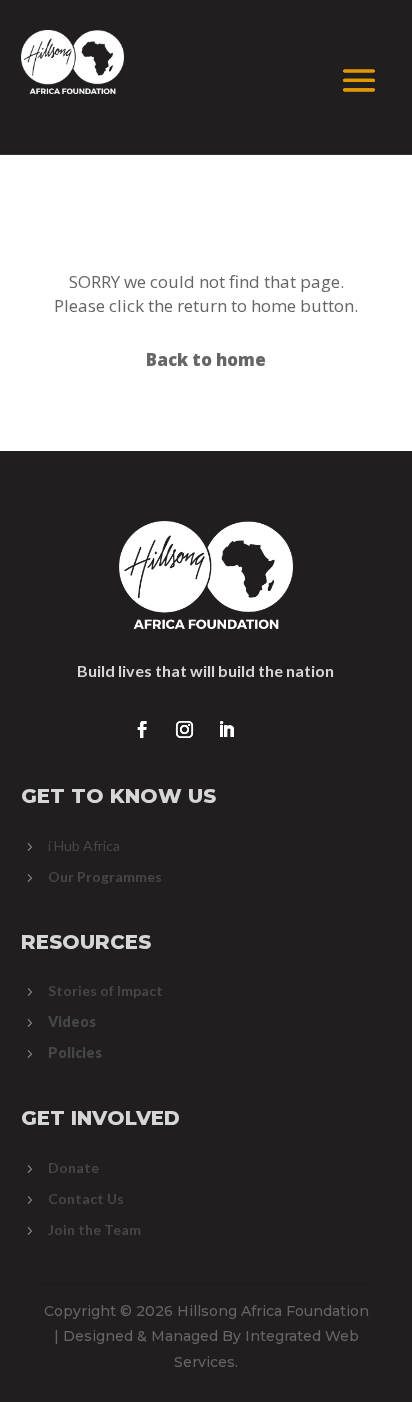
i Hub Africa (84, 845)
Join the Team (94, 1229)
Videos (72, 1021)
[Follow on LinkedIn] (227, 730)
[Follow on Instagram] (185, 730)
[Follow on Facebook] (143, 730)
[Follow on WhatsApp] (269, 730)
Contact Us (86, 1198)
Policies (75, 1052)
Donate (73, 1167)
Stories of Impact (105, 990)
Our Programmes (105, 876)
